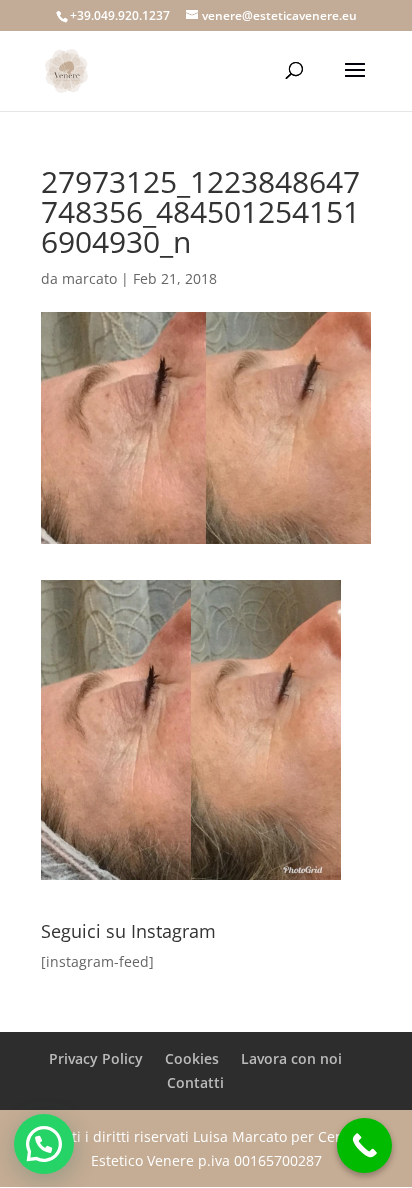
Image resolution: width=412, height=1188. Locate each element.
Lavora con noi (291, 1058)
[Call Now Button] (364, 1145)
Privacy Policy (96, 1058)
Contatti (195, 1082)
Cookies (192, 1058)
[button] (44, 1144)
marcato (89, 278)
